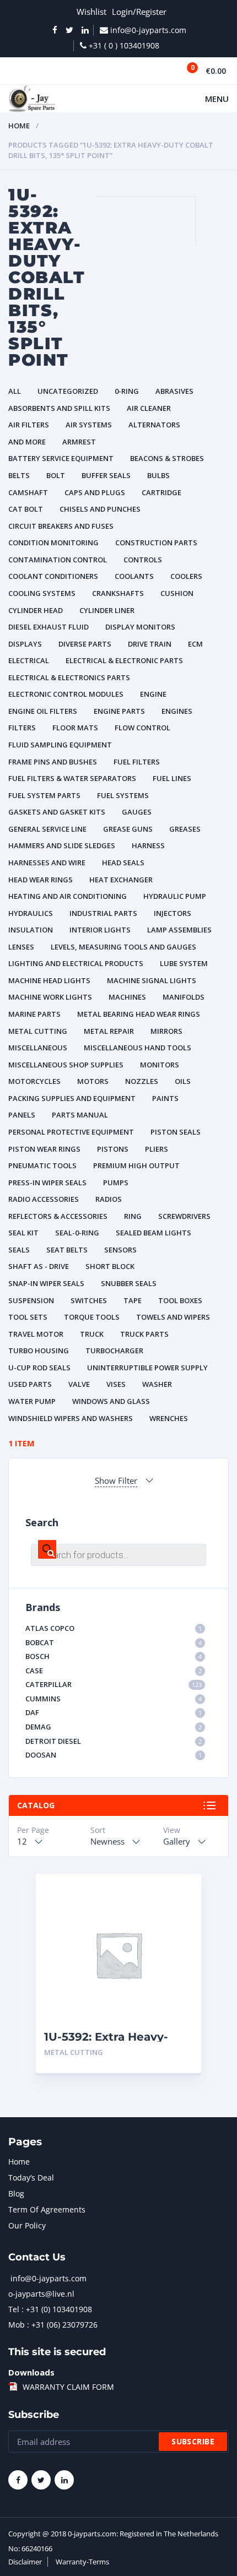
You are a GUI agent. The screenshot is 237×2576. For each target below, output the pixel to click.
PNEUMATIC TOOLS (42, 1165)
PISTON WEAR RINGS (44, 1149)
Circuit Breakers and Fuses (61, 526)
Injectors (173, 913)
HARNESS (148, 845)
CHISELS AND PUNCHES (100, 509)
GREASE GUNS (128, 829)
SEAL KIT (23, 1233)
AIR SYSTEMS (89, 425)
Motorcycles (34, 1081)
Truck (92, 1334)
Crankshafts (118, 593)
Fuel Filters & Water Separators (72, 778)
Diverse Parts (85, 644)
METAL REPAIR (109, 1031)
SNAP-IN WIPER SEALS (46, 1283)
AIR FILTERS (29, 425)
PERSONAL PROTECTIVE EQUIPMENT (71, 1132)
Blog (16, 2193)
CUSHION (177, 593)
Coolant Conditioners (53, 576)
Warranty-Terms (82, 2562)
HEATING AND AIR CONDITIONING (68, 896)
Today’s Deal (31, 2178)
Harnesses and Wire (47, 863)
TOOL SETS (28, 1317)
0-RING (127, 391)
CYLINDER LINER (107, 610)
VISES (116, 1384)
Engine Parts (119, 711)
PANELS (22, 1115)
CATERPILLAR (114, 1684)
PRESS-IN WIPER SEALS (47, 1183)
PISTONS (113, 1149)
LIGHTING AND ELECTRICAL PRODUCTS (76, 963)
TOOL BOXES (180, 1300)
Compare (181, 1911)
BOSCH (114, 1656)
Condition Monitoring (53, 543)
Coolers (186, 576)
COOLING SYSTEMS (42, 593)
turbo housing (39, 1351)
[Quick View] (181, 1892)
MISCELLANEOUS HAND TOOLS (138, 1048)
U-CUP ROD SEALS (39, 1368)
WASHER (157, 1384)
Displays (25, 644)
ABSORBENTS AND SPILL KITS (59, 408)
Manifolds (184, 997)
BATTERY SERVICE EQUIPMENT (61, 458)
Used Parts (30, 1384)
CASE (114, 1671)
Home (19, 126)
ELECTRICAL (29, 660)
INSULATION (31, 930)
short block (110, 1266)
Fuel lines (172, 778)
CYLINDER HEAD (36, 610)
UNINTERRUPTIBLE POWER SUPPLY (147, 1368)
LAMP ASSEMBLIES (179, 930)
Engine (153, 694)
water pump (32, 1401)
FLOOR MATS (75, 728)
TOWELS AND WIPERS (173, 1317)
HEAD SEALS (123, 863)
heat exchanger (121, 880)
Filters (22, 728)
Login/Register (139, 12)
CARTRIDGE (161, 492)
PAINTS (165, 1098)
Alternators (154, 425)
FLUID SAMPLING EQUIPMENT (60, 745)
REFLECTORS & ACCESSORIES (58, 1216)
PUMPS (116, 1183)
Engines (177, 711)
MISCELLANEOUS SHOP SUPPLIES (66, 1065)
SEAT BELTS (67, 1250)
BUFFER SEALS (106, 475)
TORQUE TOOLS (92, 1317)
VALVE (79, 1384)
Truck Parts (144, 1334)
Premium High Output (136, 1165)
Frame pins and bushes (53, 762)
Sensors (120, 1250)
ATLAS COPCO (114, 1628)
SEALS (19, 1250)
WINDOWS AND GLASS (111, 1401)
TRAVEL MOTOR (36, 1334)
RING (133, 1216)
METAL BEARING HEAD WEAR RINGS (139, 1014)
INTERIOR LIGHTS (100, 930)
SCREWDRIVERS (184, 1216)
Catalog (36, 1805)
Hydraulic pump (175, 896)
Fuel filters (137, 762)
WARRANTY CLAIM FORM (68, 2387)
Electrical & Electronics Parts (69, 677)
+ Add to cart (163, 2052)
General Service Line (47, 829)
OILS (183, 1081)
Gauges (137, 812)
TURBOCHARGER (114, 1351)
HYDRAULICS (31, 913)
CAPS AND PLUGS (95, 492)
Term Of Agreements (47, 2209)
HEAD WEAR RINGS (41, 880)
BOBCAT (114, 1642)
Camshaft (28, 492)
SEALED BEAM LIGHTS (153, 1233)
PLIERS (157, 1149)
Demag (114, 1727)
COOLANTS (134, 576)
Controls (143, 560)
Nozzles (142, 1081)
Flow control (142, 728)
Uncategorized (68, 391)
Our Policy (27, 2225)
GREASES (185, 829)
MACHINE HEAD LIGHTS (49, 980)
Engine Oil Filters (43, 711)
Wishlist (91, 12)
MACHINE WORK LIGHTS (50, 997)
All (15, 391)
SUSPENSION (31, 1300)
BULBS (158, 475)
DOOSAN (114, 1755)
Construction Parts (156, 543)
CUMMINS (114, 1699)
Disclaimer (25, 2562)
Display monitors (140, 627)
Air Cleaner (149, 408)
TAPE (133, 1300)
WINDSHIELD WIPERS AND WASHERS (71, 1418)
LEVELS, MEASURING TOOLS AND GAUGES (123, 947)
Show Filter (116, 1480)
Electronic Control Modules (66, 694)
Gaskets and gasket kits (57, 812)
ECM (195, 644)
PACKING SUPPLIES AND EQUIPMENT (72, 1098)
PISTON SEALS (176, 1132)
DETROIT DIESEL (114, 1741)
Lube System (184, 963)
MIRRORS (166, 1031)
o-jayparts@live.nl (41, 2294)
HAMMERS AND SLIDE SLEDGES (62, 845)
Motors (93, 1081)
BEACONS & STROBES (167, 458)
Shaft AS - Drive (39, 1266)
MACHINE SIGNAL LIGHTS (152, 980)
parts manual (80, 1115)
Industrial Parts (103, 913)
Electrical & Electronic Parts (124, 660)
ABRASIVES (174, 391)
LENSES (21, 947)
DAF (114, 1712)
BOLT (56, 475)
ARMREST (79, 442)
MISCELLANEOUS (38, 1048)
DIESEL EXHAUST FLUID (49, 627)
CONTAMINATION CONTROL (58, 560)
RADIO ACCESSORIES (44, 1199)
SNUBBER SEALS (129, 1283)
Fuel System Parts (44, 795)
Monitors (160, 1065)
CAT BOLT (26, 509)
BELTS (19, 475)
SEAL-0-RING (77, 1233)
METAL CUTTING (38, 1031)
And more (27, 442)
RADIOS (109, 1199)
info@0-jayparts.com (49, 2278)
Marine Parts (34, 1014)
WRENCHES (169, 1418)
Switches (89, 1300)
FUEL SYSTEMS (123, 795)
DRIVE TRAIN (150, 644)
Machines (127, 997)
